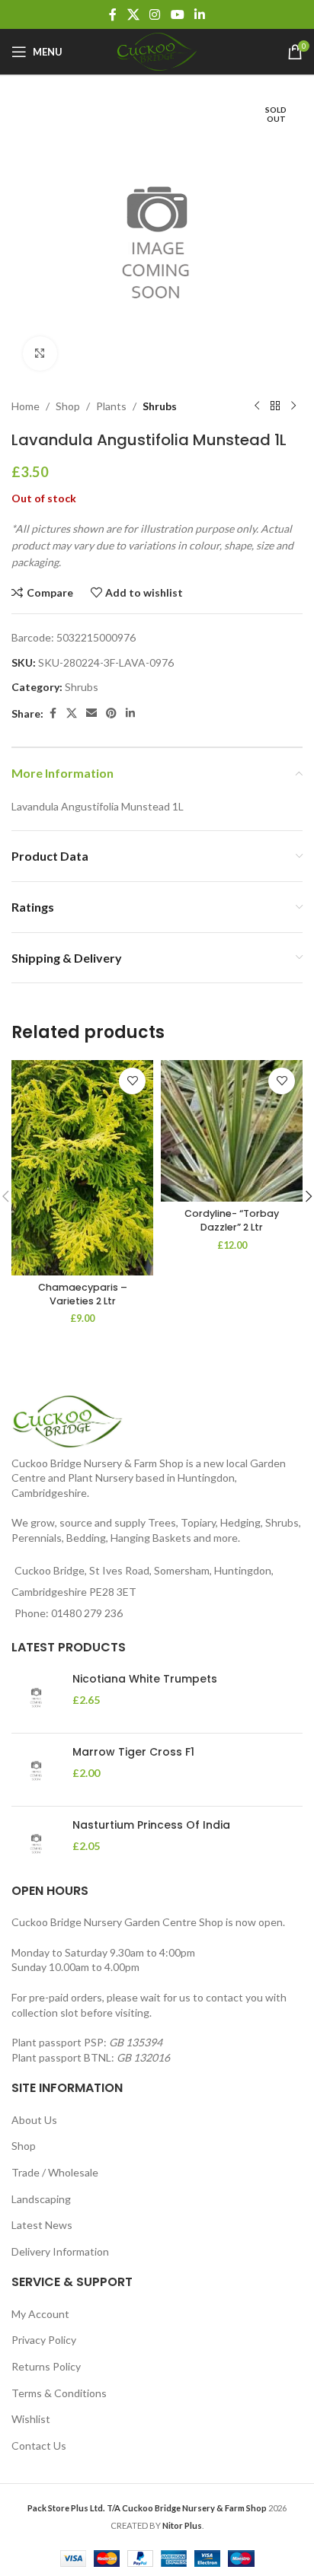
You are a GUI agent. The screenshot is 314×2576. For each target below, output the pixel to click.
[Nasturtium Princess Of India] (36, 1843)
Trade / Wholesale (55, 2172)
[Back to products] (275, 406)
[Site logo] (157, 51)
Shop (68, 406)
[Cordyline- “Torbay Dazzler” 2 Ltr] (232, 1131)
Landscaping (41, 2199)
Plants (111, 406)
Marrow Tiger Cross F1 (133, 1752)
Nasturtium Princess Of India (151, 1825)
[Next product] (293, 406)
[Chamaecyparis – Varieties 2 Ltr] (82, 1168)
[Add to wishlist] (132, 1081)
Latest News (42, 2225)
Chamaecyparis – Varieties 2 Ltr (83, 1294)
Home (26, 406)
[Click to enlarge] (40, 353)
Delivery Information (60, 2251)
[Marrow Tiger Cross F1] (36, 1770)
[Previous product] (257, 406)
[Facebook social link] (113, 14)
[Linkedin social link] (199, 14)
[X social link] (133, 14)
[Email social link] (91, 713)
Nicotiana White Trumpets (145, 1679)
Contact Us (39, 2445)
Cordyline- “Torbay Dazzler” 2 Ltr (232, 1220)
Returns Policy (46, 2366)
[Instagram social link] (155, 14)
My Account (40, 2314)
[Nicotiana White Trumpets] (36, 1697)
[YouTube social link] (177, 14)
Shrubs (160, 406)
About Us (34, 2120)
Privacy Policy (44, 2340)
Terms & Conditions (59, 2393)
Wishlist (31, 2419)
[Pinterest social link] (111, 713)
